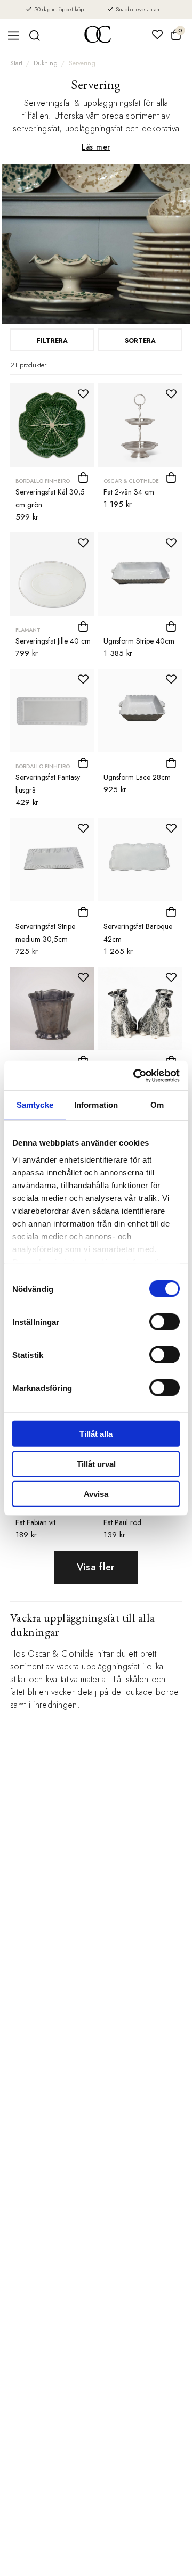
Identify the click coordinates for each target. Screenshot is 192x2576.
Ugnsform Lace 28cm (137, 777)
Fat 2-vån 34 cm (129, 492)
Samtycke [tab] (35, 1105)
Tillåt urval (96, 1464)
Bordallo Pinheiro (43, 481)
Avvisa (96, 1494)
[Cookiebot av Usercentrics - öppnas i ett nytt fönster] (135, 1075)
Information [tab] (96, 1105)
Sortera (140, 341)
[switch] (165, 1322)
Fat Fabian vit (35, 1522)
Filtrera (52, 341)
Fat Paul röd (122, 1522)
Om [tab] (157, 1105)
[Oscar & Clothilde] (98, 35)
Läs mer (96, 147)
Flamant (28, 630)
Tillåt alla (96, 1434)
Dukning (46, 63)
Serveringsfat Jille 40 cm (53, 641)
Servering (82, 63)
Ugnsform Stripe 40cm (139, 641)
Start (16, 63)
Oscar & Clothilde (131, 481)
